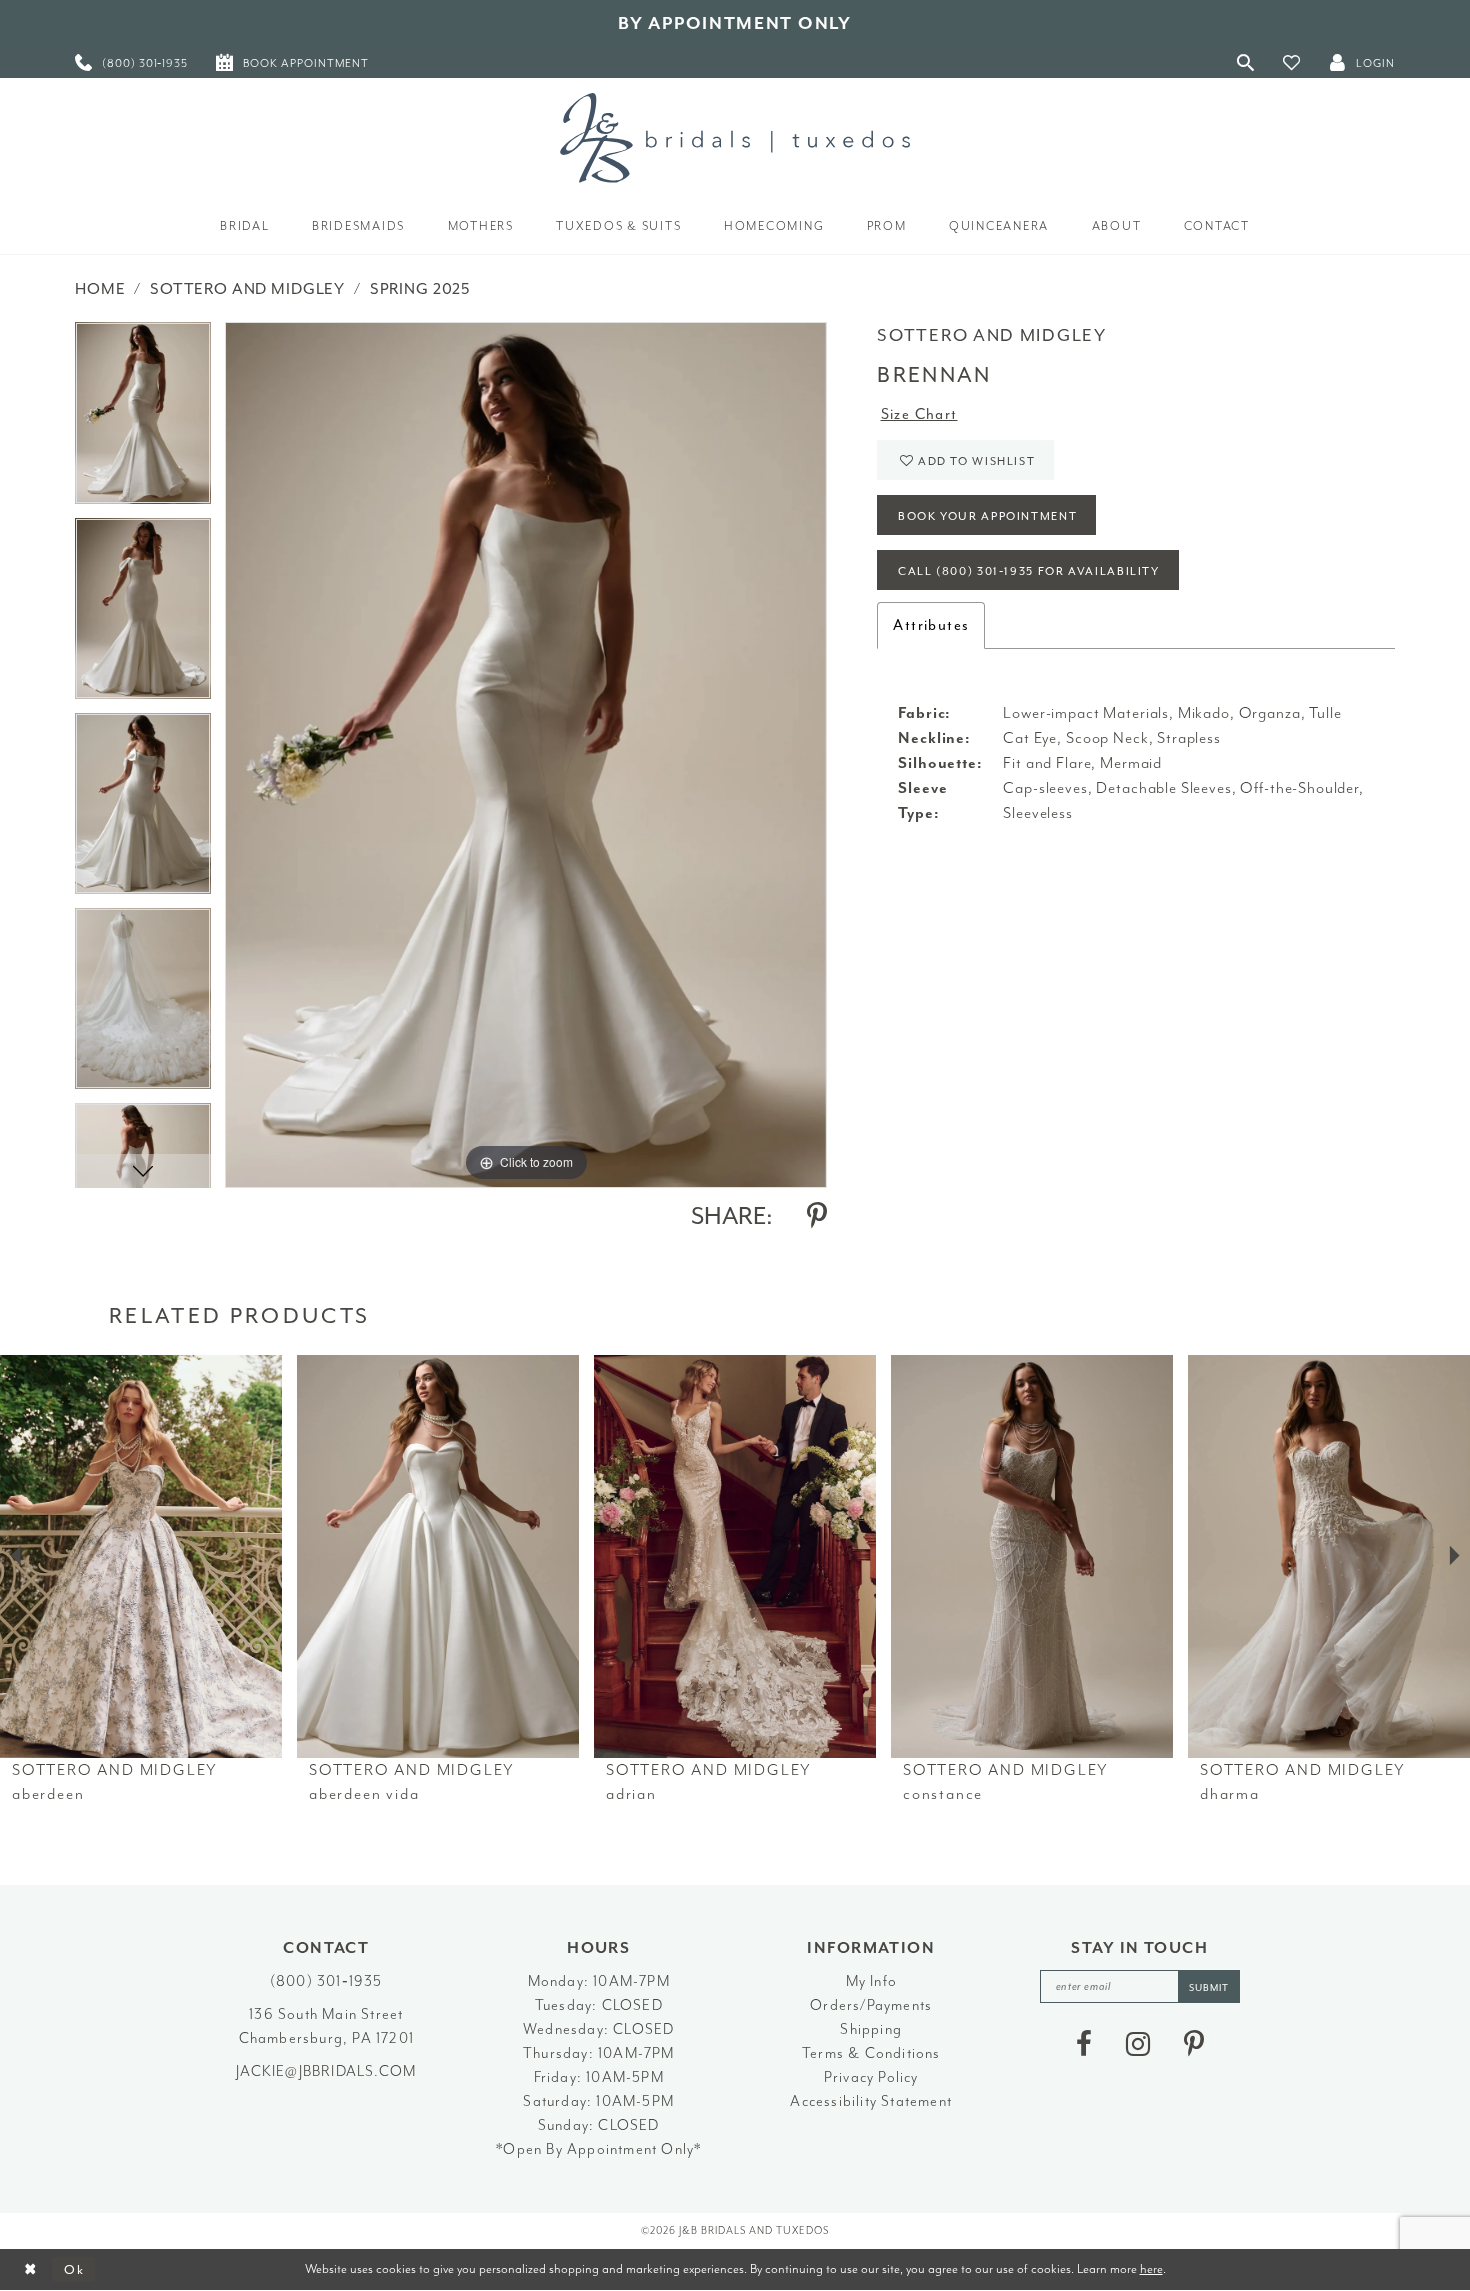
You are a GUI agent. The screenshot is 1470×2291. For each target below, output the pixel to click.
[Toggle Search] (1246, 62)
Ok (74, 2269)
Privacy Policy (871, 2077)
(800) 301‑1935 (326, 1981)
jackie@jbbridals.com (326, 2071)
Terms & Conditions (871, 2053)
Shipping (871, 2029)
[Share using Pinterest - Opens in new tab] (817, 1216)
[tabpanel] (143, 419)
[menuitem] (131, 62)
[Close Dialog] (30, 2269)
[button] (1292, 62)
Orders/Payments (871, 2005)
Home (100, 289)
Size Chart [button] (919, 414)
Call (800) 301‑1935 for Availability (1029, 571)
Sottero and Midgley (247, 289)
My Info (871, 1981)
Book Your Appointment (987, 516)
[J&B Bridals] (735, 138)
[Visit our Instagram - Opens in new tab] (1138, 2044)
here (1151, 2268)
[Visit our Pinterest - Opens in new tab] (1194, 2044)
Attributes (931, 625)
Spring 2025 (420, 289)
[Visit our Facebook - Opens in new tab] (1084, 2044)
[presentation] (141, 1556)
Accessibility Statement (871, 2101)
